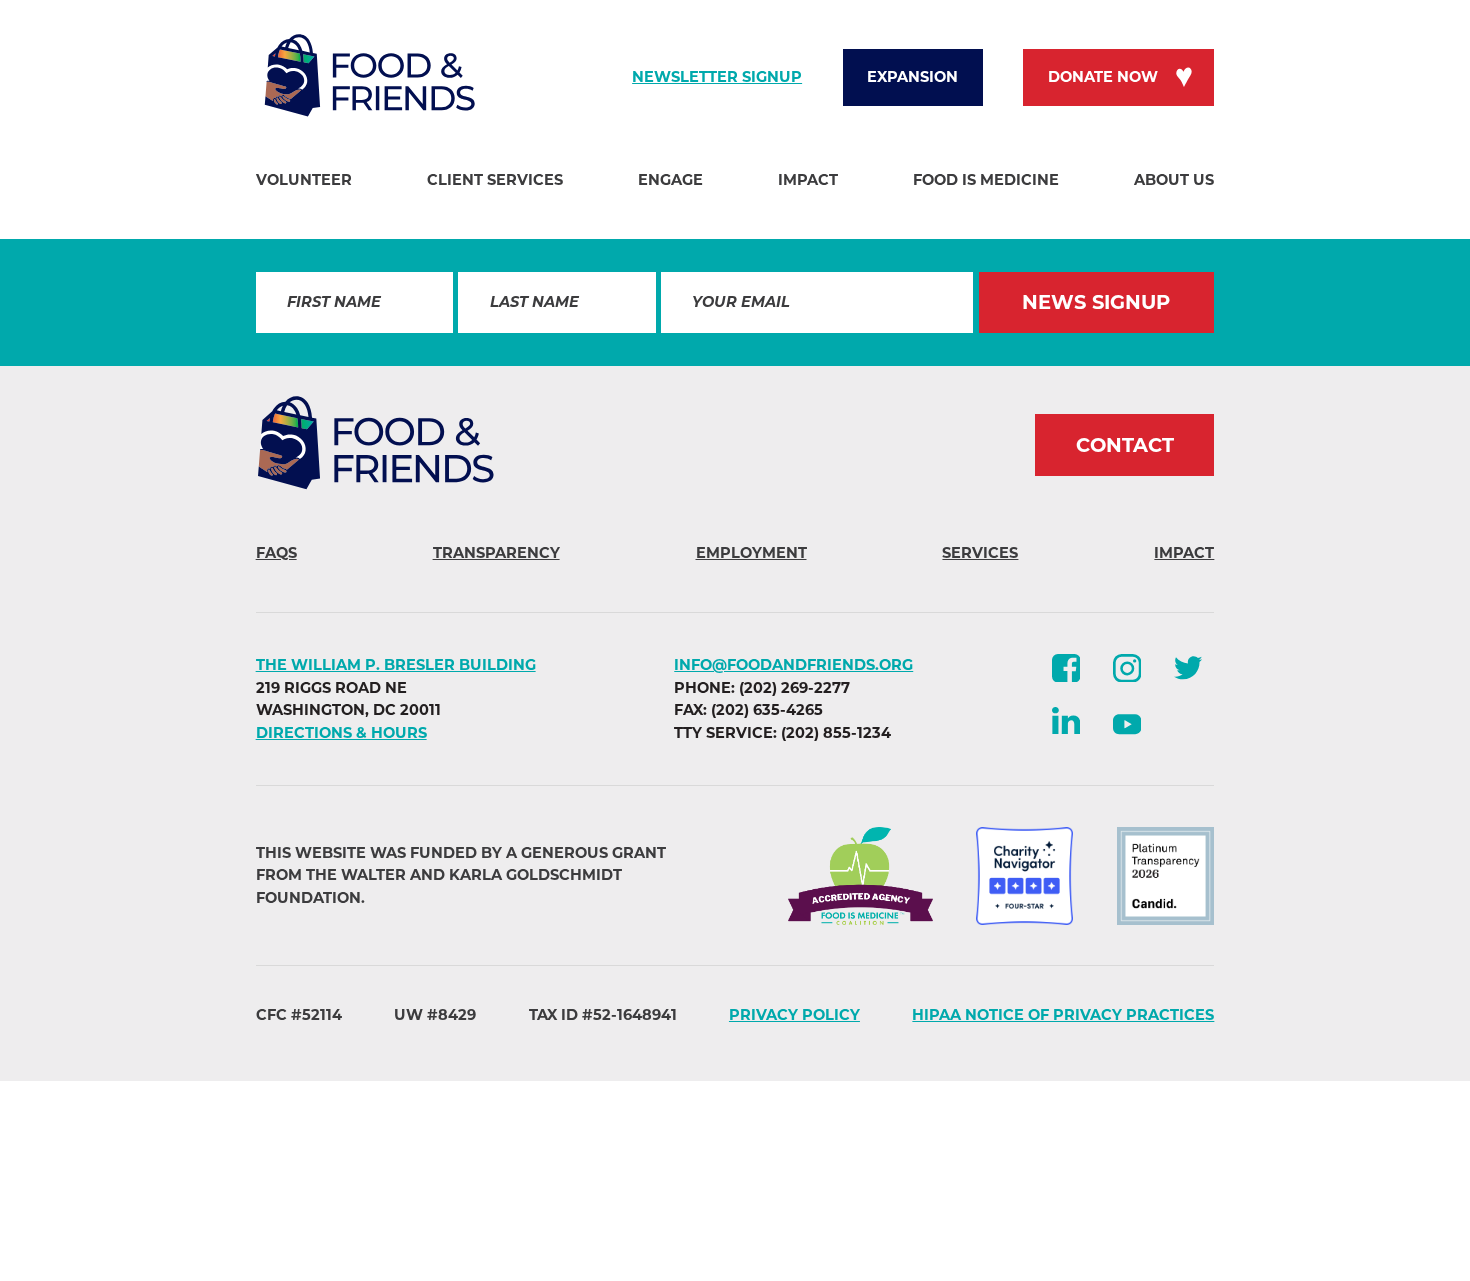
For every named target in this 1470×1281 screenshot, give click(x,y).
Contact (1125, 445)
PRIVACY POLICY (794, 1015)
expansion (912, 77)
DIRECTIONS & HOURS (341, 733)
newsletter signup (717, 77)
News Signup (1096, 302)
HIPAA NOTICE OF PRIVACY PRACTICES (1063, 1015)
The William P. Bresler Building (396, 665)
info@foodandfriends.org (793, 665)
